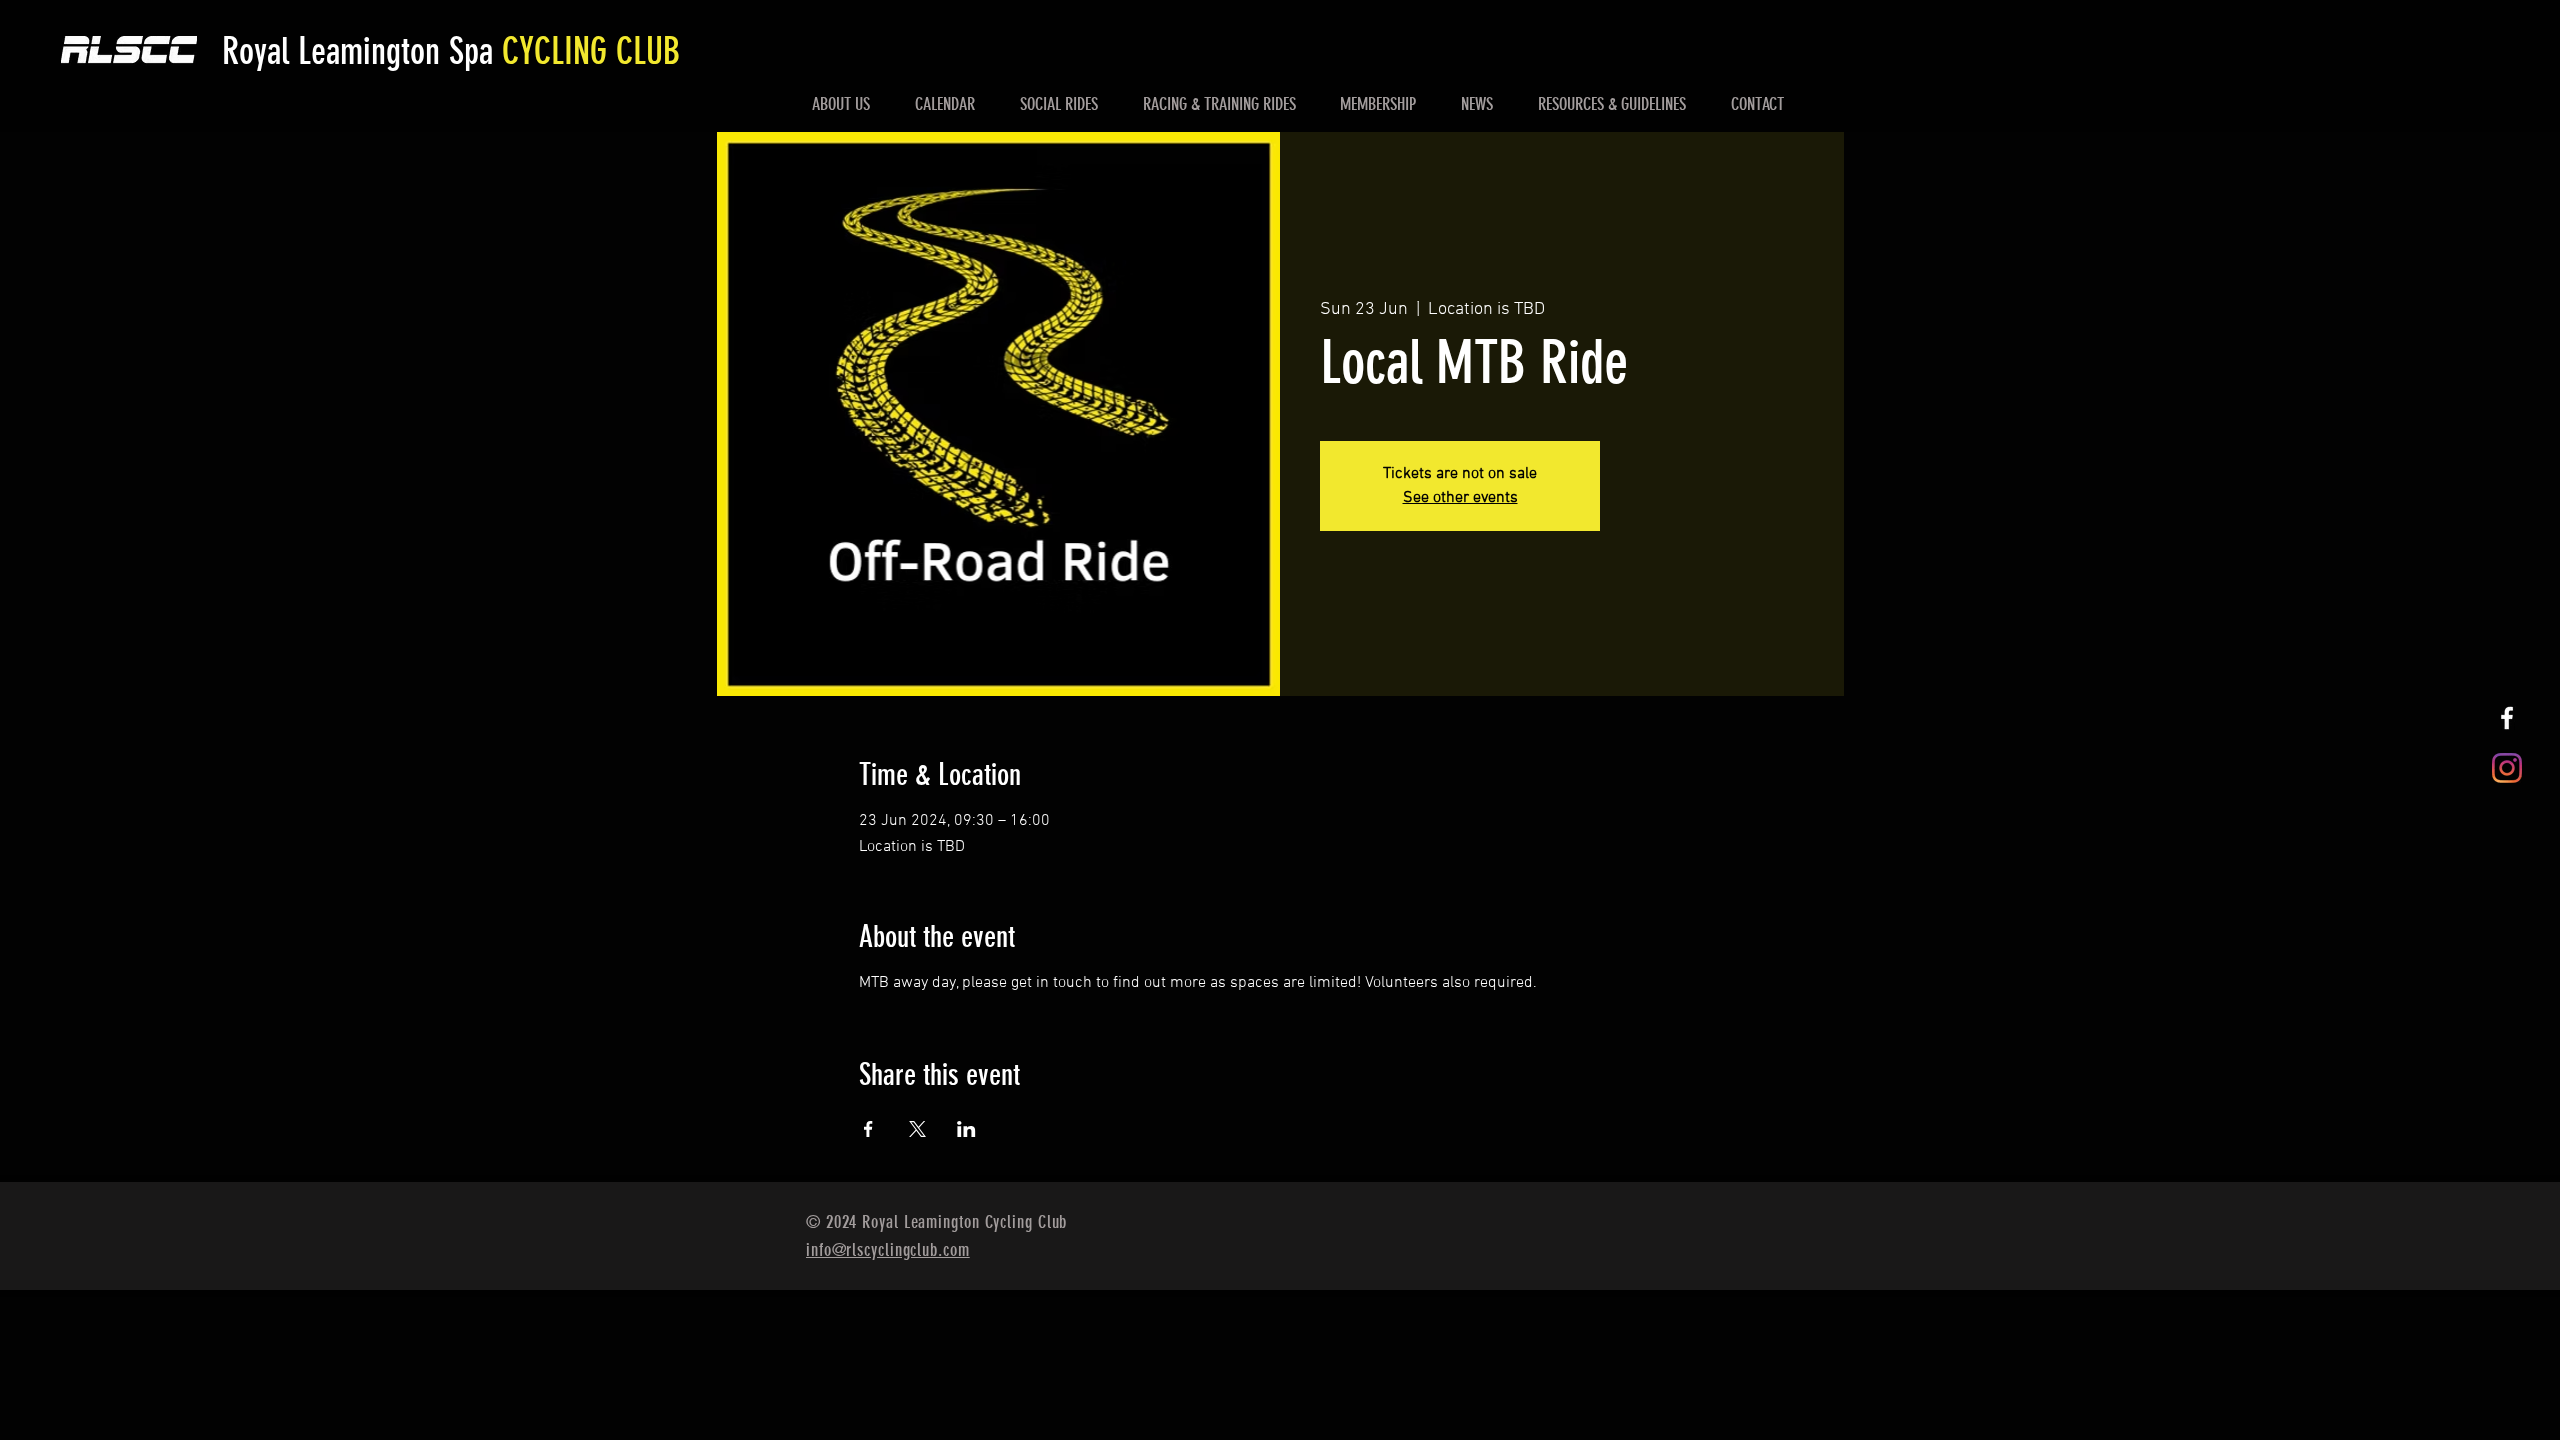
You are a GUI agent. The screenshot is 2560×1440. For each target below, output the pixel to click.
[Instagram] (2507, 768)
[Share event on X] (917, 1129)
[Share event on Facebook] (868, 1129)
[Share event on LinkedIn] (966, 1129)
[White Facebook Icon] (2507, 718)
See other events (1460, 498)
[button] (841, 104)
